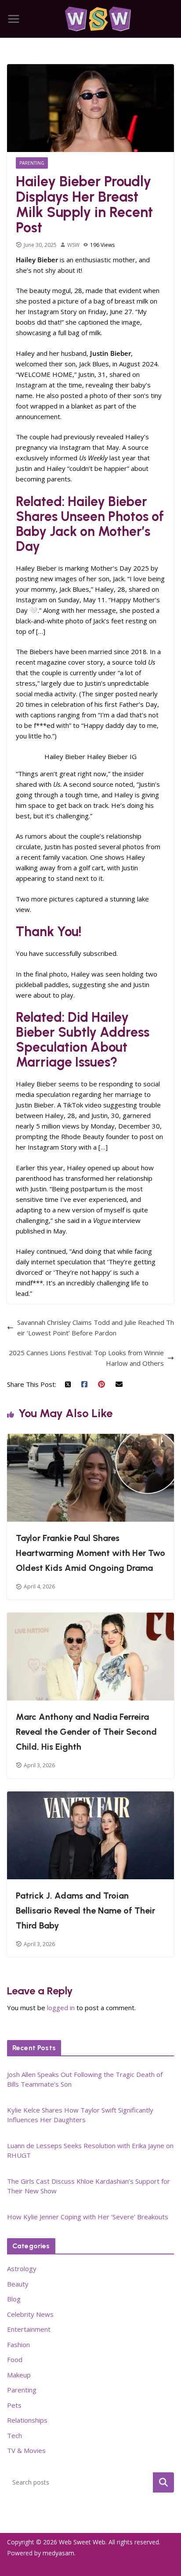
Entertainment (29, 2329)
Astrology (22, 2268)
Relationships (27, 2420)
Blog (14, 2299)
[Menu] (14, 19)
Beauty (18, 2284)
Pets (14, 2405)
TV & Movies (26, 2450)
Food (15, 2359)
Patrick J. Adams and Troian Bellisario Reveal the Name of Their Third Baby (85, 1910)
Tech (14, 2435)
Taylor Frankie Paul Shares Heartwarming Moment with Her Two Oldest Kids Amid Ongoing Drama (90, 1553)
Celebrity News (30, 2314)
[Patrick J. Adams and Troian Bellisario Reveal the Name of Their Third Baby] (90, 1797)
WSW (73, 245)
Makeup (19, 2375)
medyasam (58, 2553)
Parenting (32, 163)
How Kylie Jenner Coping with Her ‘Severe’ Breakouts (88, 2217)
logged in (61, 2008)
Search (163, 2482)
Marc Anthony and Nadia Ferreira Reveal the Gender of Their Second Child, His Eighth (86, 1732)
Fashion (18, 2344)
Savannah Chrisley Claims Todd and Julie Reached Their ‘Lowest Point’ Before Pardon (96, 1328)
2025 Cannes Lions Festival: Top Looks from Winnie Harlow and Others (86, 1358)
